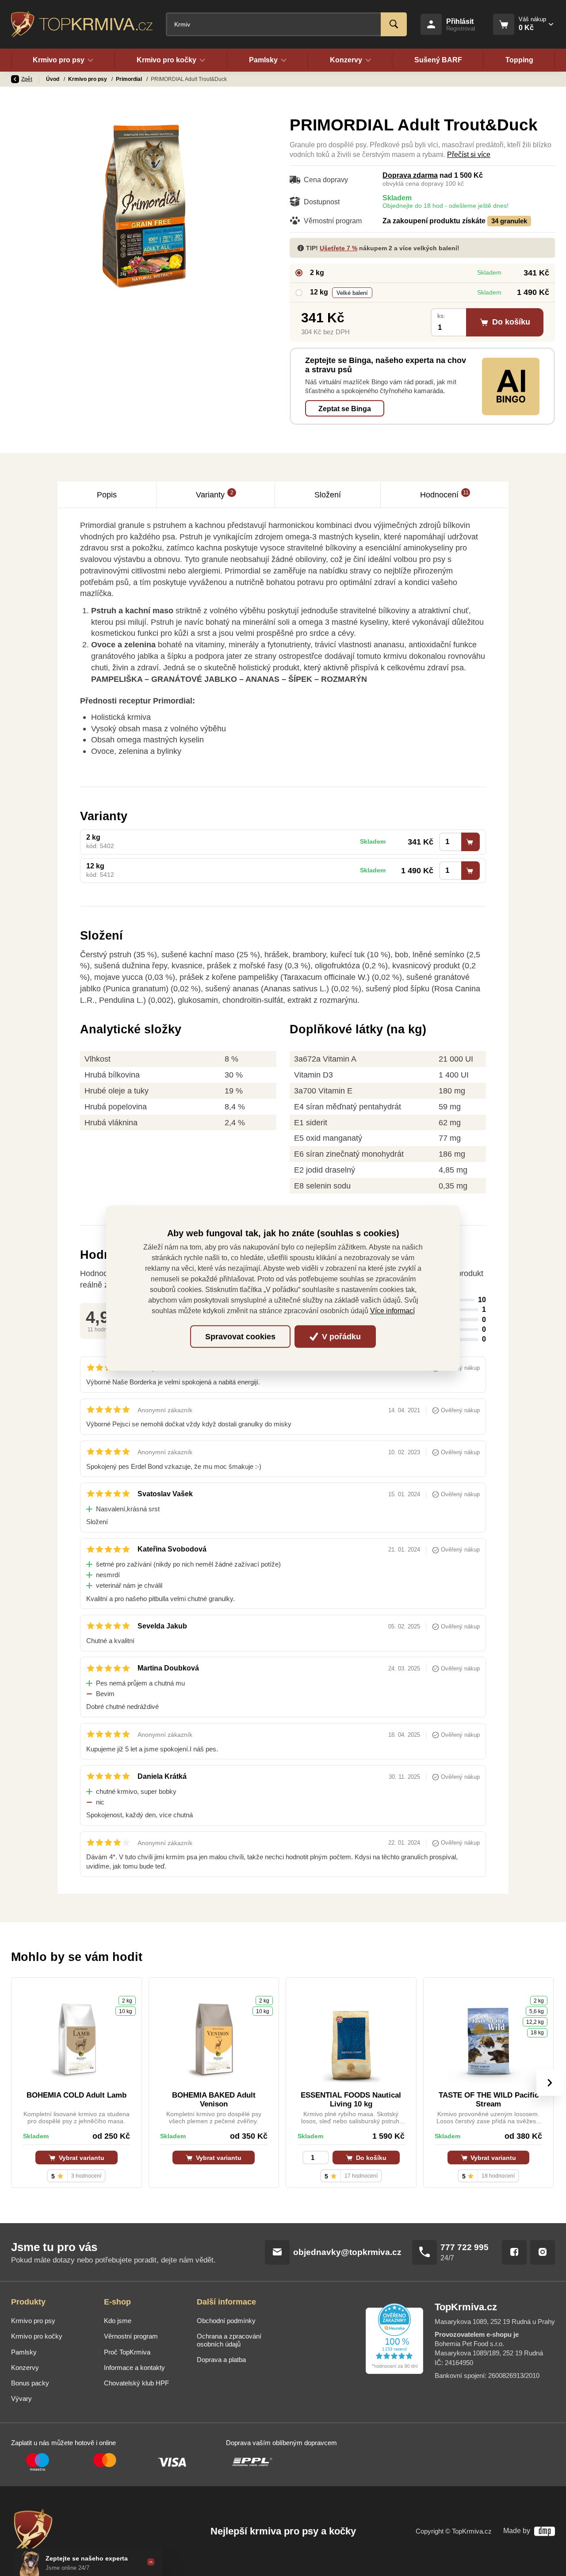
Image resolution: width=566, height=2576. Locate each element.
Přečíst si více (469, 155)
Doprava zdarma (410, 175)
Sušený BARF (438, 60)
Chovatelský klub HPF (136, 2383)
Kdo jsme (118, 2321)
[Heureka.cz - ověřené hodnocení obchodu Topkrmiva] (394, 2339)
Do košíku (370, 2158)
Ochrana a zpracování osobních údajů (229, 2340)
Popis (107, 495)
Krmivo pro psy (88, 79)
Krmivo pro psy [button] (59, 60)
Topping (519, 60)
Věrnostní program (131, 2336)
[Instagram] (543, 2252)
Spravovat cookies (240, 1337)
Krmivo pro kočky (37, 2336)
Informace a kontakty (134, 2368)
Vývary (21, 2399)
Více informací (392, 1311)
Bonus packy (30, 2383)
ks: (441, 316)
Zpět (27, 79)
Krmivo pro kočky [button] (166, 60)
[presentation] (550, 2083)
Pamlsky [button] (263, 60)
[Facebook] (514, 2252)
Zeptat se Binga (345, 409)
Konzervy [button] (346, 60)
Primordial (130, 79)
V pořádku (340, 1337)
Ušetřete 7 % (338, 248)
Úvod (53, 79)
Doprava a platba (221, 2360)
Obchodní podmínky (226, 2321)
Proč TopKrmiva (127, 2352)
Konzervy (25, 2368)
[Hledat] (394, 24)
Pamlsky (24, 2352)
